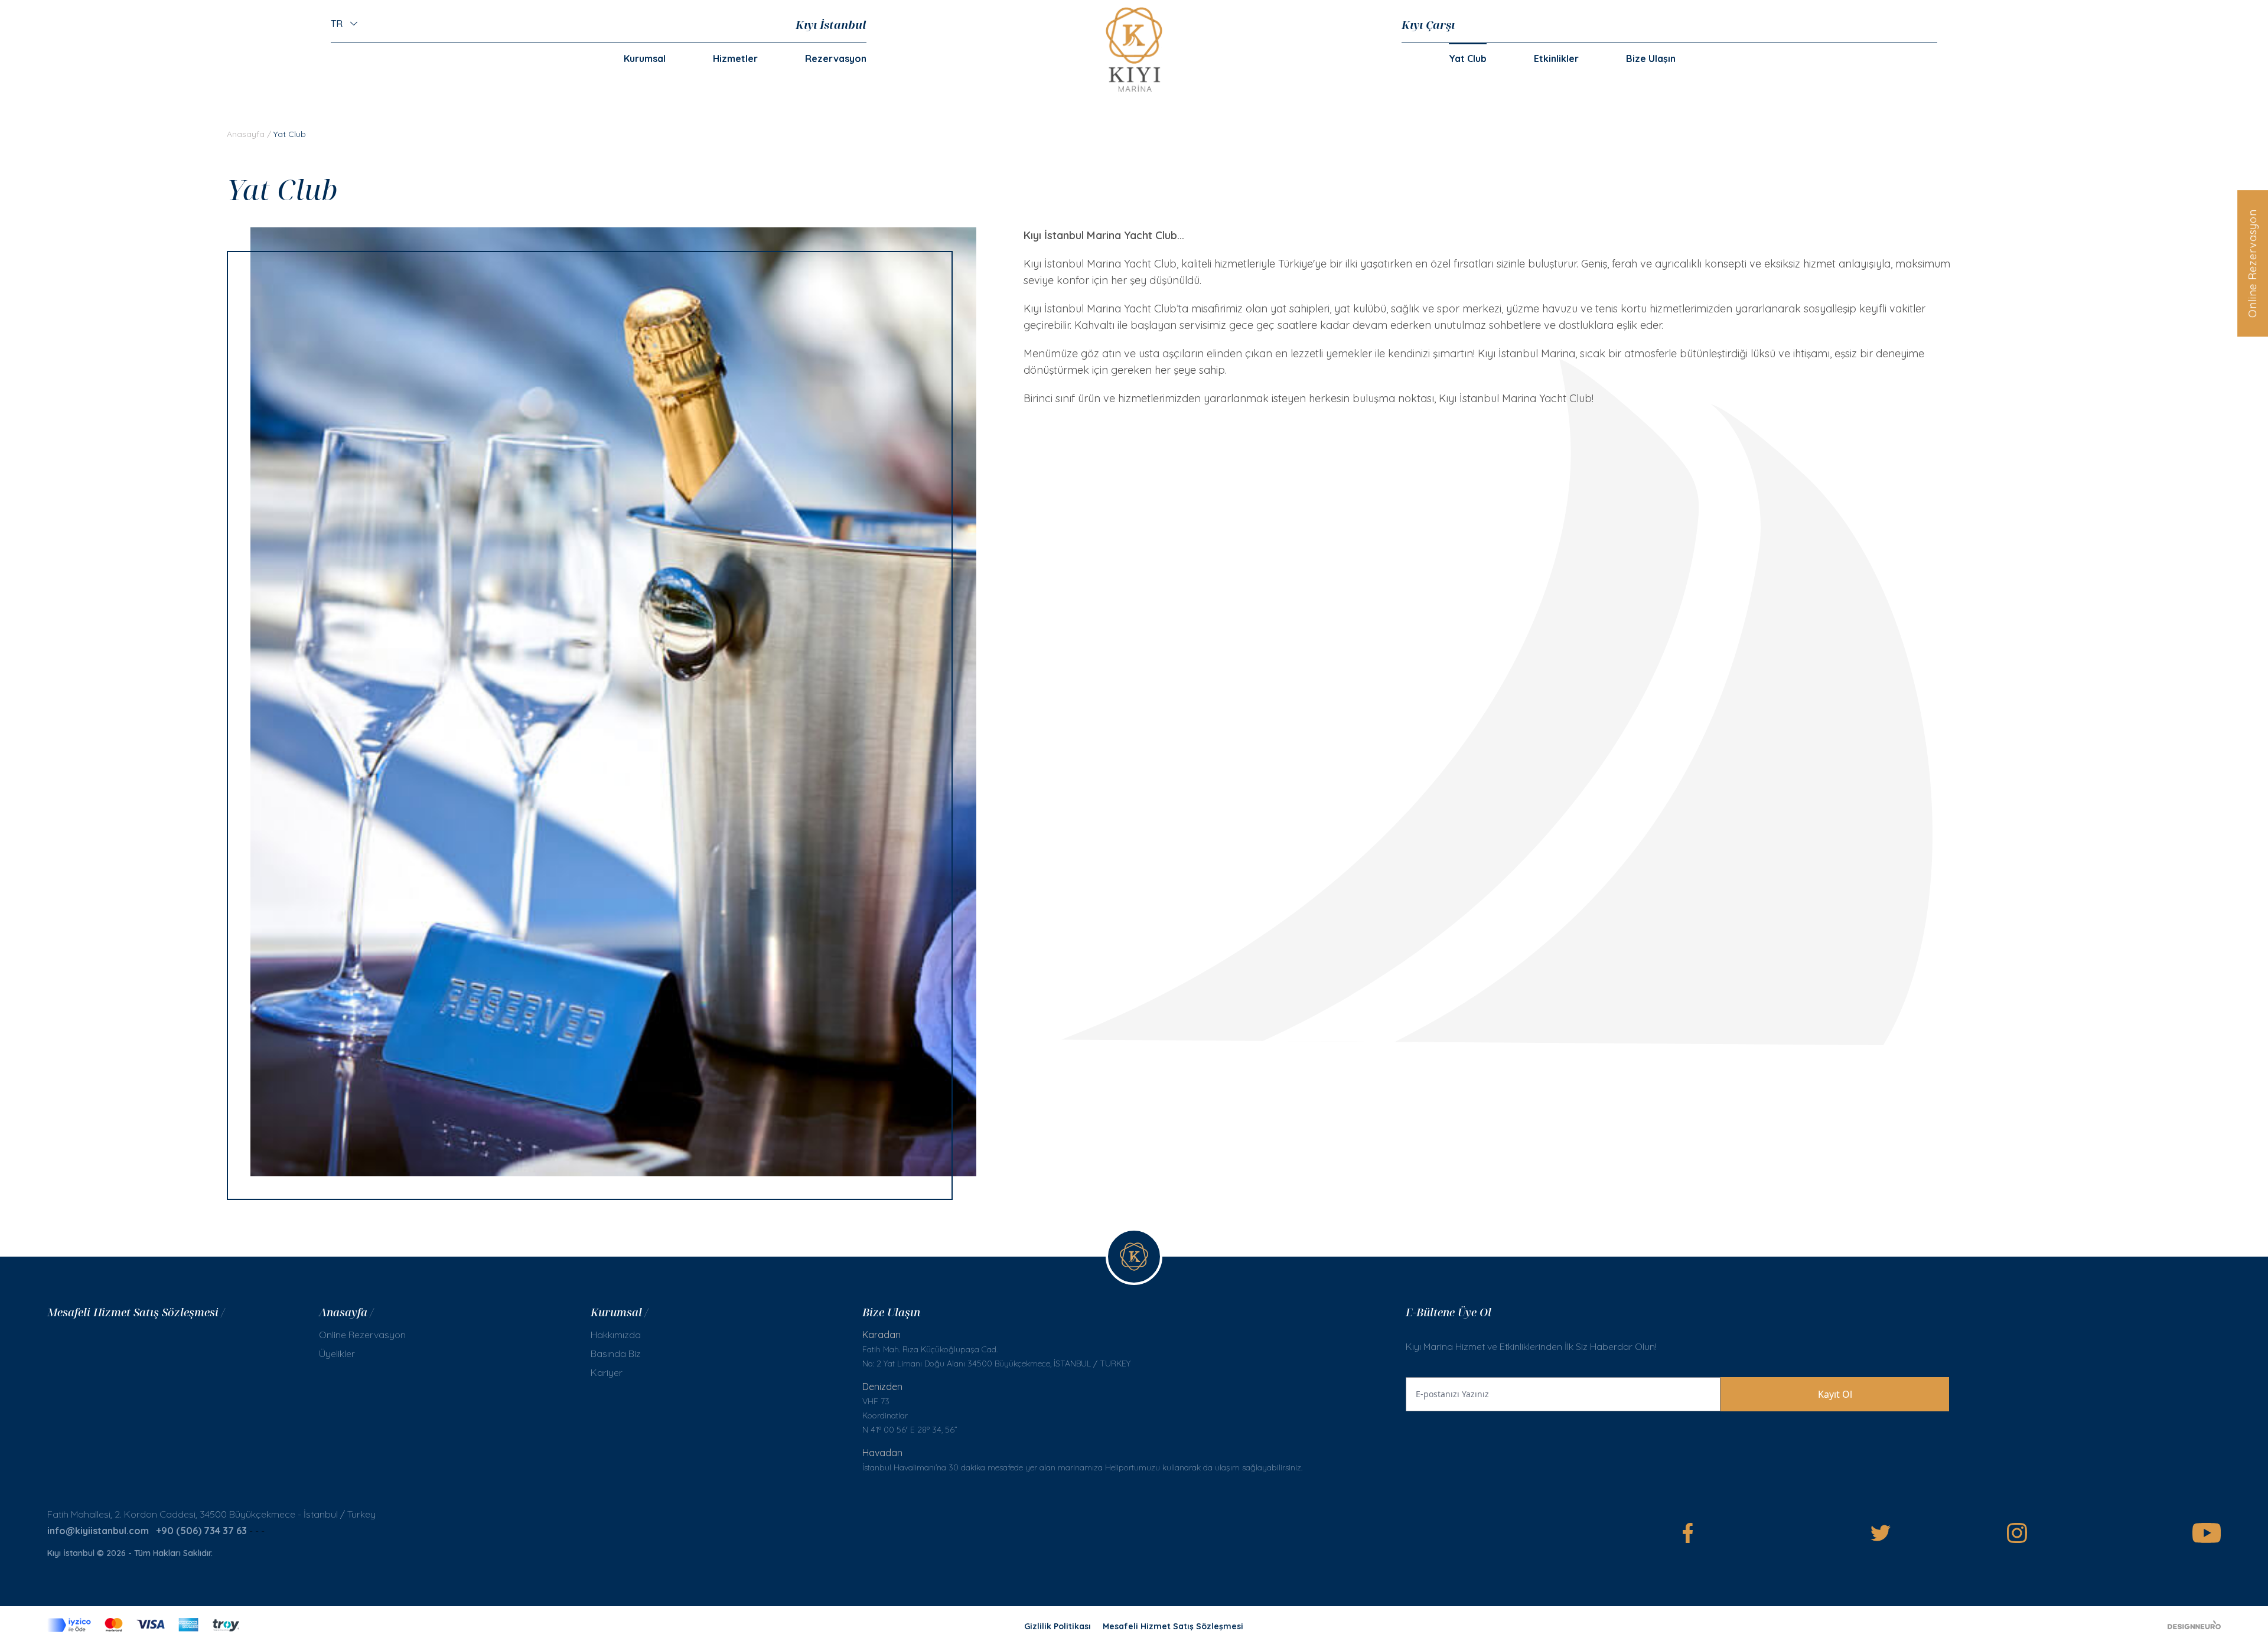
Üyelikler (337, 1353)
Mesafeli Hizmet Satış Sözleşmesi (1173, 1626)
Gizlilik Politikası (1058, 1626)
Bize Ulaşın (1651, 58)
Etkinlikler (1556, 58)
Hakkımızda (616, 1335)
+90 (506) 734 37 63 (201, 1531)
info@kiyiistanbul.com (98, 1531)
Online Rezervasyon (2252, 263)
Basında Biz (616, 1353)
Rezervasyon (836, 58)
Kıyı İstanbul (831, 25)
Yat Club (1468, 58)
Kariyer (607, 1372)
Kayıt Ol (1835, 1394)
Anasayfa (246, 134)
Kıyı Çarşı (1428, 25)
